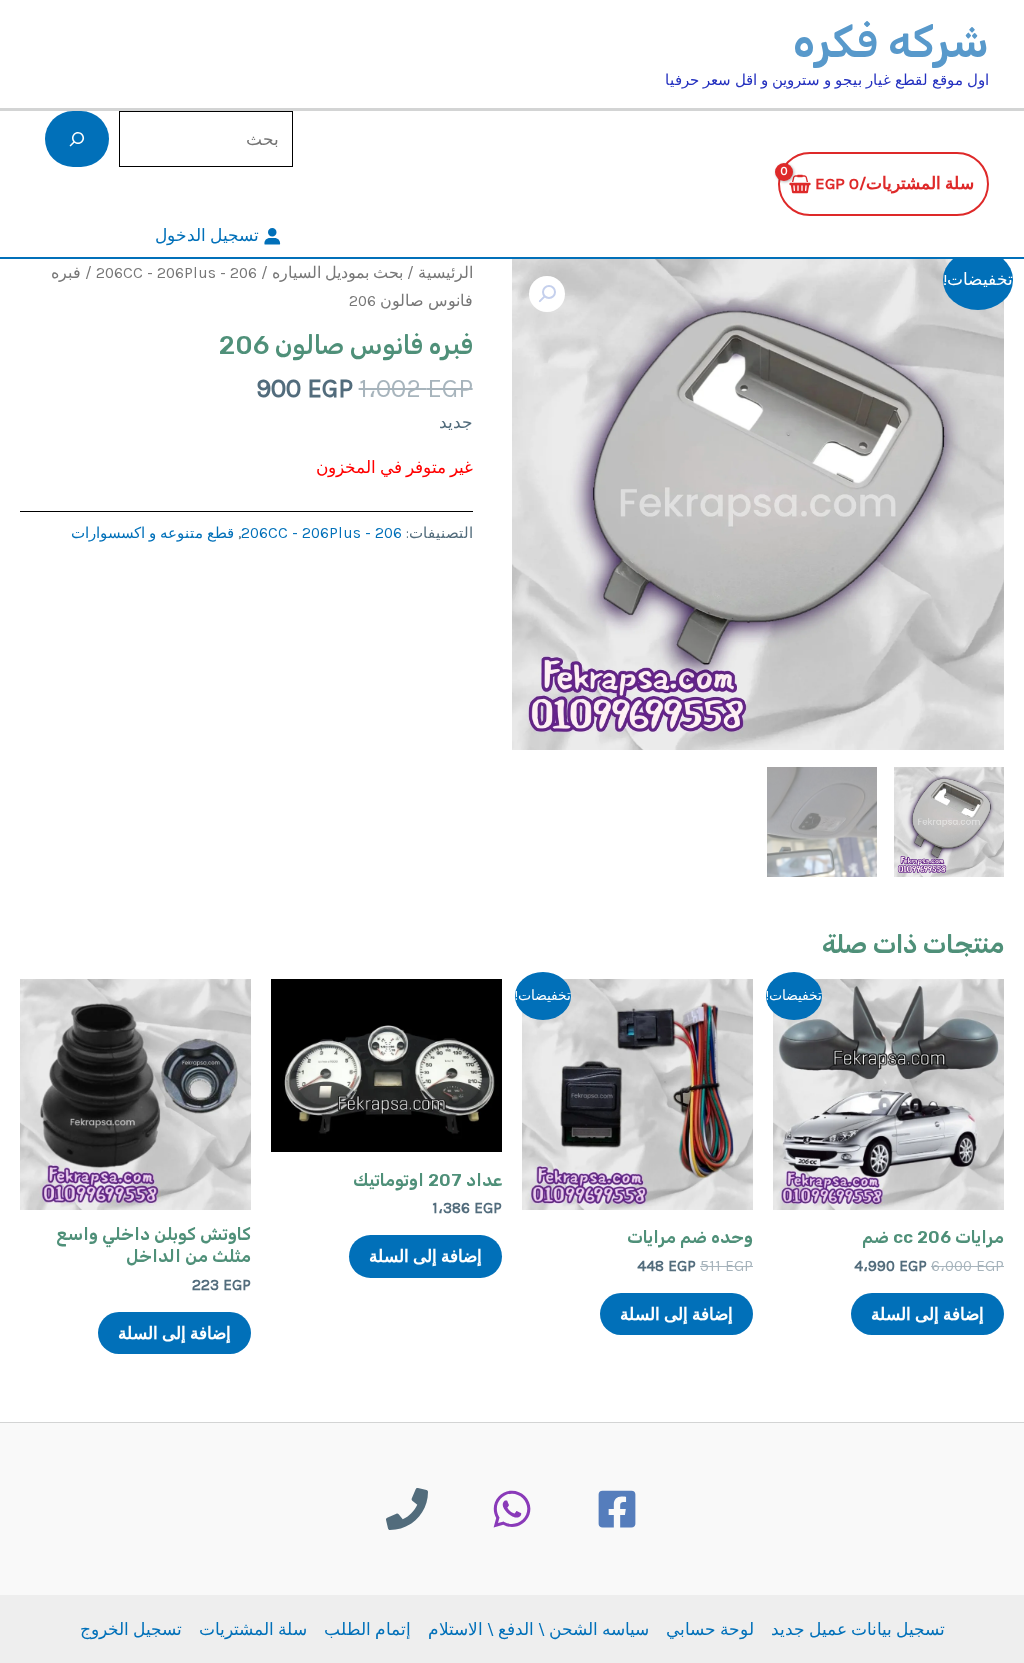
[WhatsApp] (512, 1509)
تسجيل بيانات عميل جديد (858, 1629)
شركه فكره (891, 42)
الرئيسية (445, 273)
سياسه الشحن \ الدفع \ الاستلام (538, 1629)
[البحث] (77, 139)
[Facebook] (617, 1509)
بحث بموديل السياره (337, 273)
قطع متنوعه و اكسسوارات (152, 533)
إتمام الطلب (367, 1629)
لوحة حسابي (710, 1629)
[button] (547, 294)
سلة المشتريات (253, 1629)
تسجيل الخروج (131, 1629)
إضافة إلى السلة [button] (927, 1314)
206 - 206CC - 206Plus (176, 273)
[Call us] (407, 1509)
